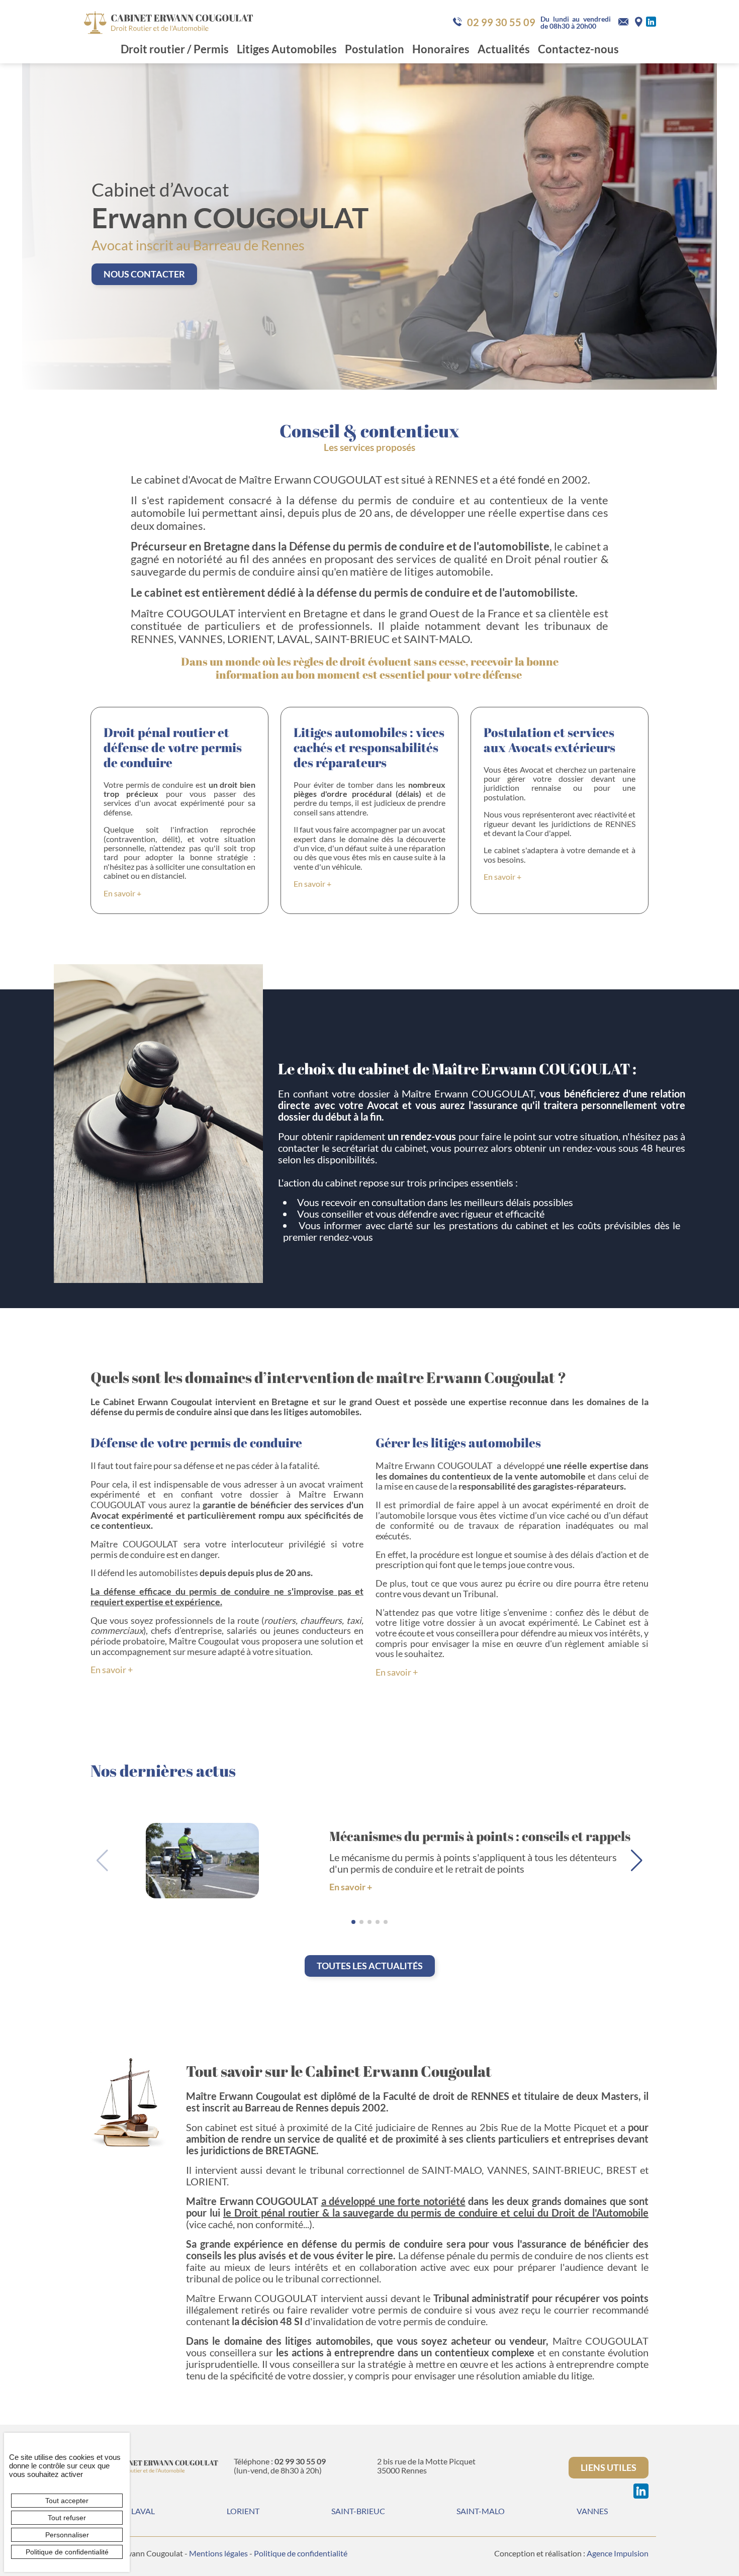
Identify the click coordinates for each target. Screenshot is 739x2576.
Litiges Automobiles (287, 49)
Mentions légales (218, 2553)
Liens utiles (609, 2467)
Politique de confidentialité (301, 2553)
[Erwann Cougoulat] (168, 21)
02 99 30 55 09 (501, 22)
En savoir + (122, 893)
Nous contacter (144, 274)
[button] (637, 1861)
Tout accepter (67, 2501)
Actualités (504, 49)
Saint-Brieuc (358, 2511)
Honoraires (441, 49)
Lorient (243, 2511)
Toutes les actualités (370, 1966)
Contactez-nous (578, 49)
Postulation (375, 49)
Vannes (592, 2511)
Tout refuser (67, 2518)
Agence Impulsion (618, 2553)
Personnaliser (67, 2535)
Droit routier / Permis (175, 49)
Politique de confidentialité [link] (67, 2552)
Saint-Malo (481, 2511)
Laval (143, 2511)
